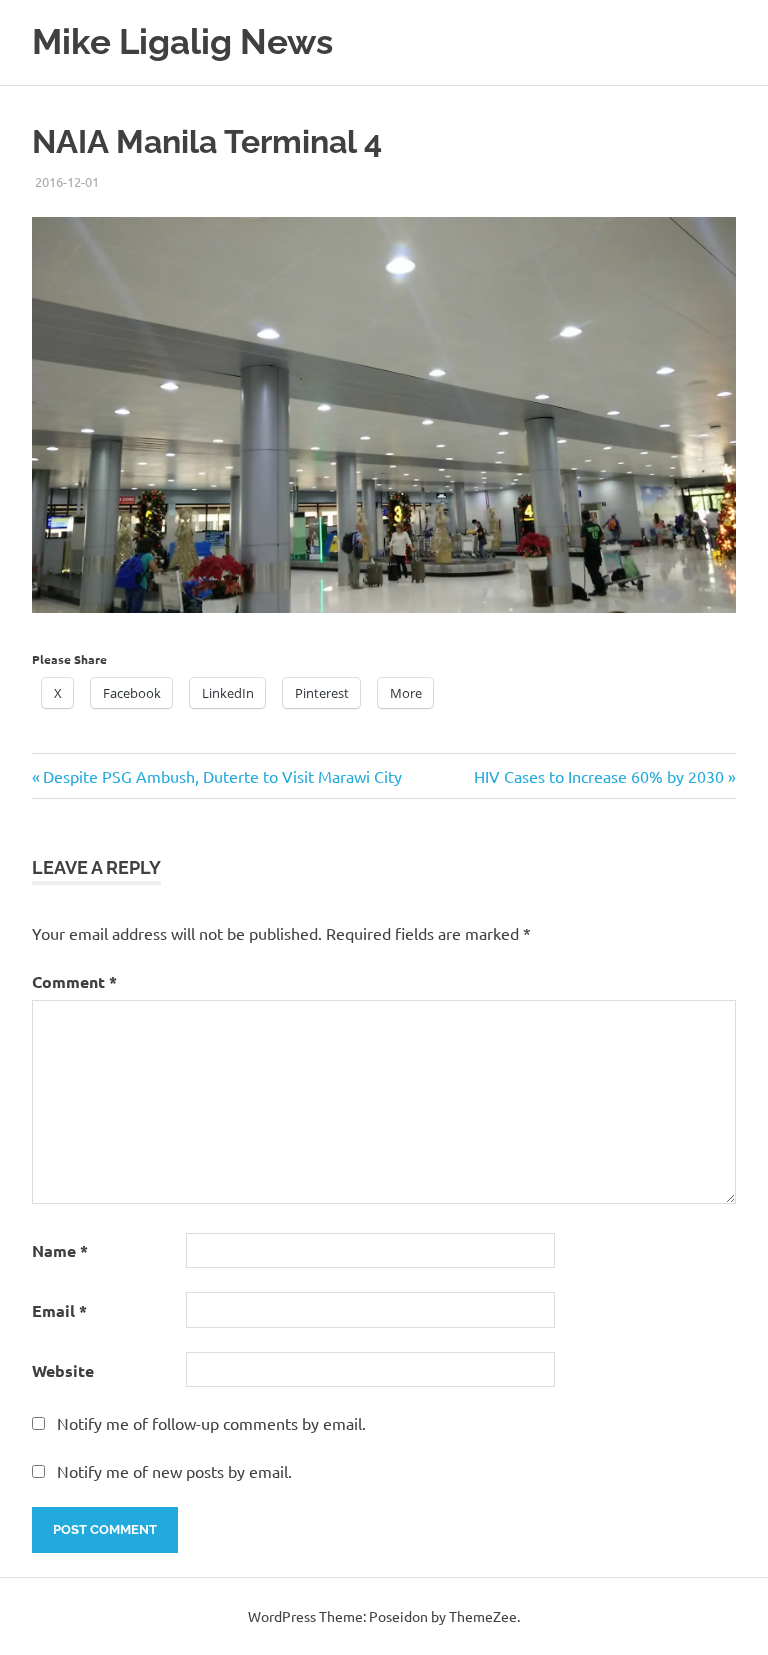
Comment (74, 981)
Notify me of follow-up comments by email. (211, 1423)
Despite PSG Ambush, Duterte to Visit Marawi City (222, 776)
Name (60, 1250)
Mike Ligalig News (182, 41)
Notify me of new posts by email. (174, 1471)
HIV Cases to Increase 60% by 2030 (599, 776)
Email (59, 1310)
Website (63, 1370)
